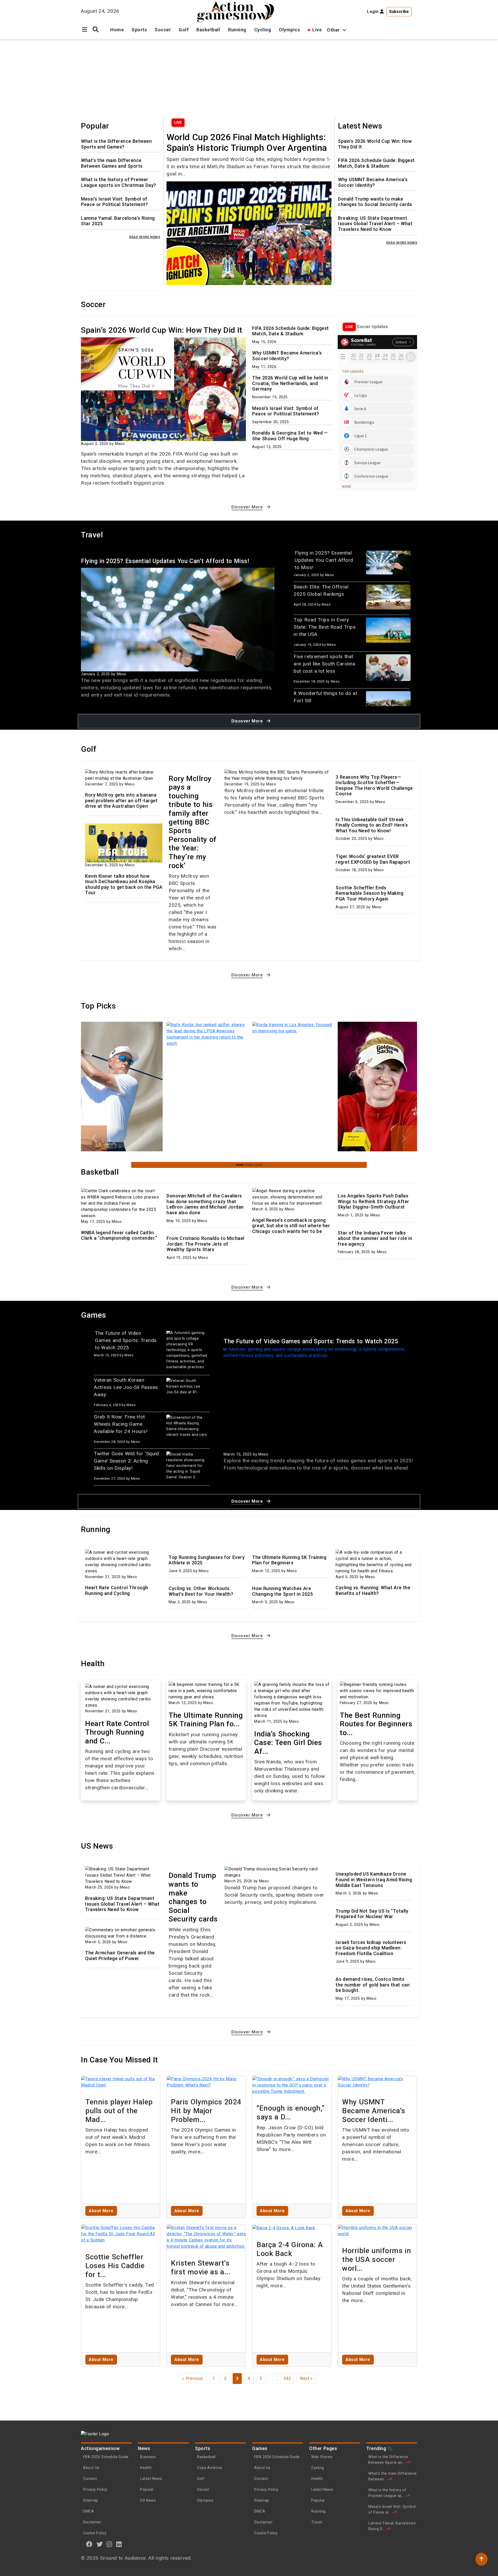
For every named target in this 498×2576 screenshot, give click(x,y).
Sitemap (91, 2500)
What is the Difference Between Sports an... (388, 2460)
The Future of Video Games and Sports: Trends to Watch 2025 (311, 1341)
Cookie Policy (95, 2533)
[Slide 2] (249, 1165)
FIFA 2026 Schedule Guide (106, 2457)
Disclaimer (92, 2522)
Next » (306, 2378)
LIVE (178, 123)
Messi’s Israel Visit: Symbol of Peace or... (392, 2509)
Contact (90, 2479)
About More (101, 2211)
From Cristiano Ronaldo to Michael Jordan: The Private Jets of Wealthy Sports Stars (205, 1244)
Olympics (289, 30)
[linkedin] (119, 2544)
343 (287, 2378)
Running (237, 30)
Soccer (163, 30)
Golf (184, 30)
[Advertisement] (249, 78)
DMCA (88, 2511)
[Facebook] (89, 2544)
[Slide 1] (240, 1165)
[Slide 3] (258, 1165)
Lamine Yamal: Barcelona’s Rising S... (392, 2526)
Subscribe (399, 12)
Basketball (208, 30)
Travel (317, 2522)
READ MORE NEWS (145, 237)
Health (146, 2468)
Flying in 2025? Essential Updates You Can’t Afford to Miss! (165, 561)
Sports (139, 30)
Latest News (151, 2479)
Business (148, 2457)
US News (148, 2500)
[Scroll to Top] (482, 2559)
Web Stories (322, 2457)
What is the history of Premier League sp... (387, 2493)
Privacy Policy (95, 2489)
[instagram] (109, 2544)
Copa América (210, 2468)
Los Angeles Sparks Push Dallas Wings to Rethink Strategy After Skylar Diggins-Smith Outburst (374, 1201)
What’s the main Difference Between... (393, 2476)
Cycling (263, 30)
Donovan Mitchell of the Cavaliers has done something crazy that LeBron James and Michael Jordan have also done (205, 1204)
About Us (91, 2468)
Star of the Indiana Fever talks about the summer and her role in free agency (375, 1238)
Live (317, 30)
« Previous (193, 2378)
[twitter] (100, 2544)
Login (374, 12)
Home (117, 30)
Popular (147, 2489)
